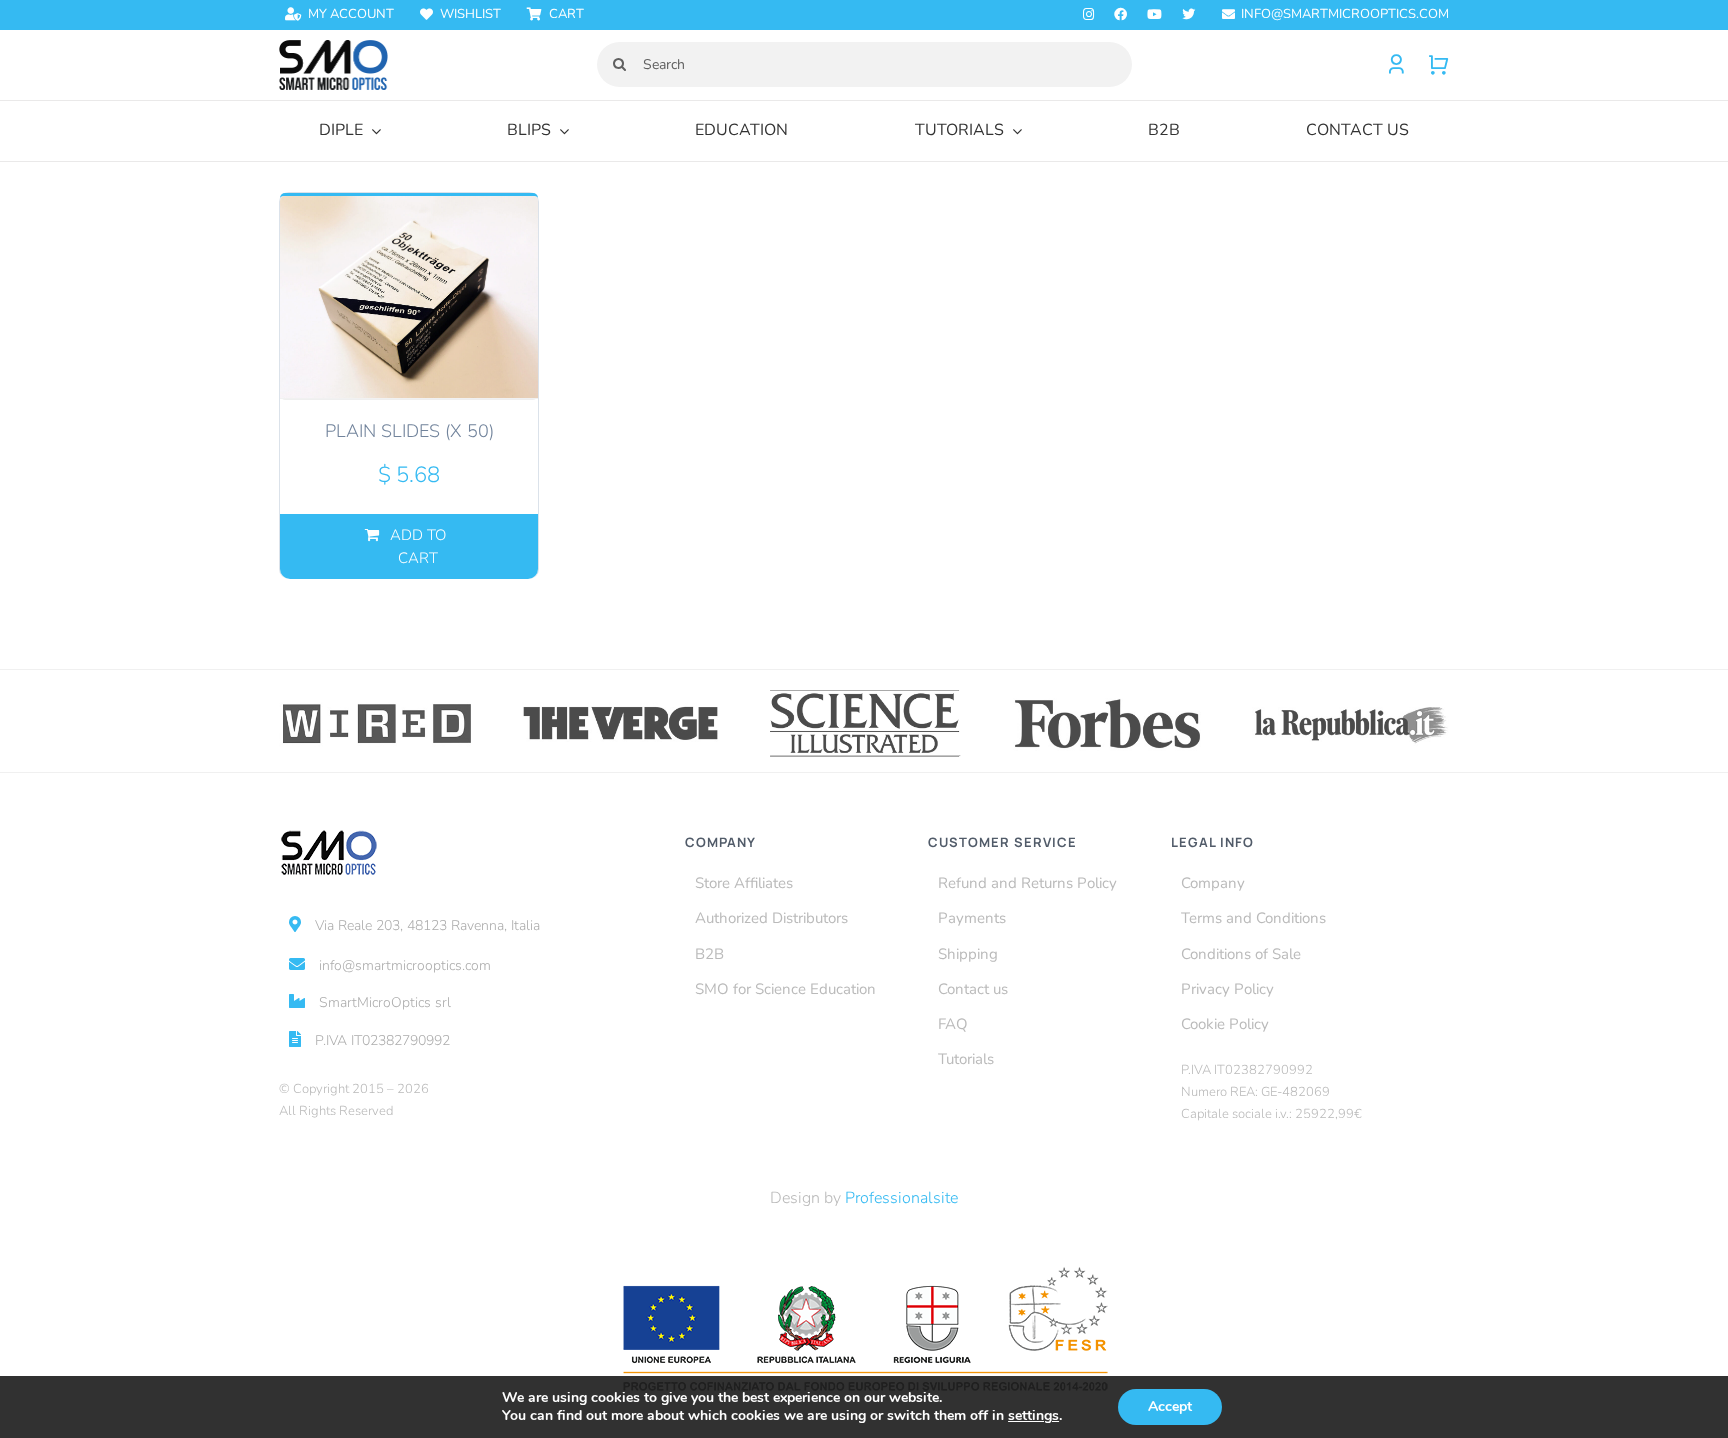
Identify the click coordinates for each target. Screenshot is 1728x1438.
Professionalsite (901, 1198)
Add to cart (418, 546)
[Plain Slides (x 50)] (409, 296)
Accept (1170, 1406)
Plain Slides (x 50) (409, 431)
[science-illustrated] (864, 693)
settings (1033, 1416)
